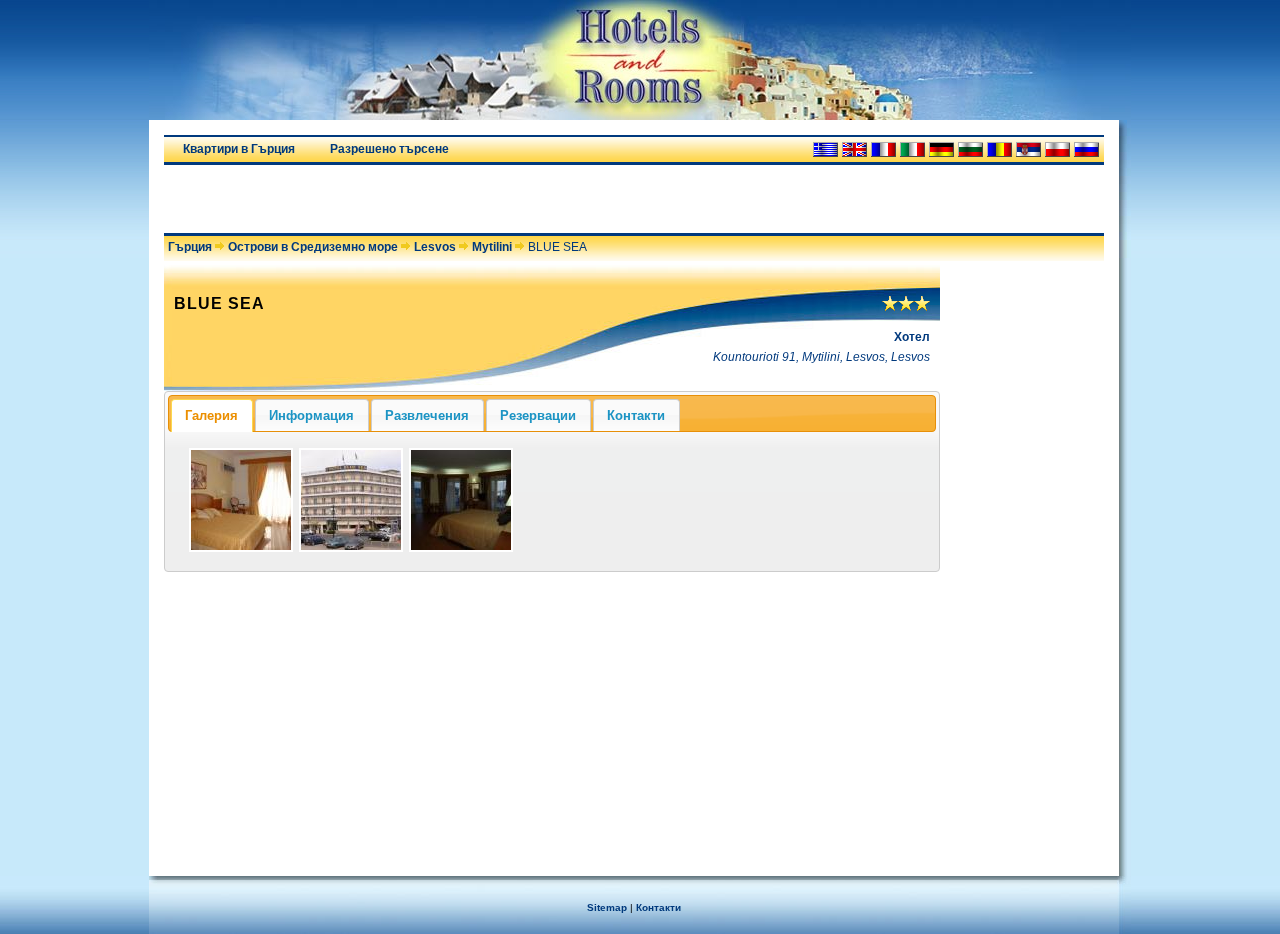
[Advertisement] (398, 199)
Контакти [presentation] (636, 415)
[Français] (883, 149)
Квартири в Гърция (239, 149)
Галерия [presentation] (211, 415)
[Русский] (1086, 149)
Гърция (190, 247)
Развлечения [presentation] (427, 415)
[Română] (999, 149)
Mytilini (492, 247)
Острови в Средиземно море (313, 247)
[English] (854, 149)
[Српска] (1028, 149)
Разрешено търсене (389, 149)
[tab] (211, 415)
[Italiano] (912, 149)
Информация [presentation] (311, 415)
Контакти (658, 907)
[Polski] (1057, 149)
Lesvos (435, 247)
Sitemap (607, 907)
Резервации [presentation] (538, 415)
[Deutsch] (941, 149)
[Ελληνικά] (825, 149)
